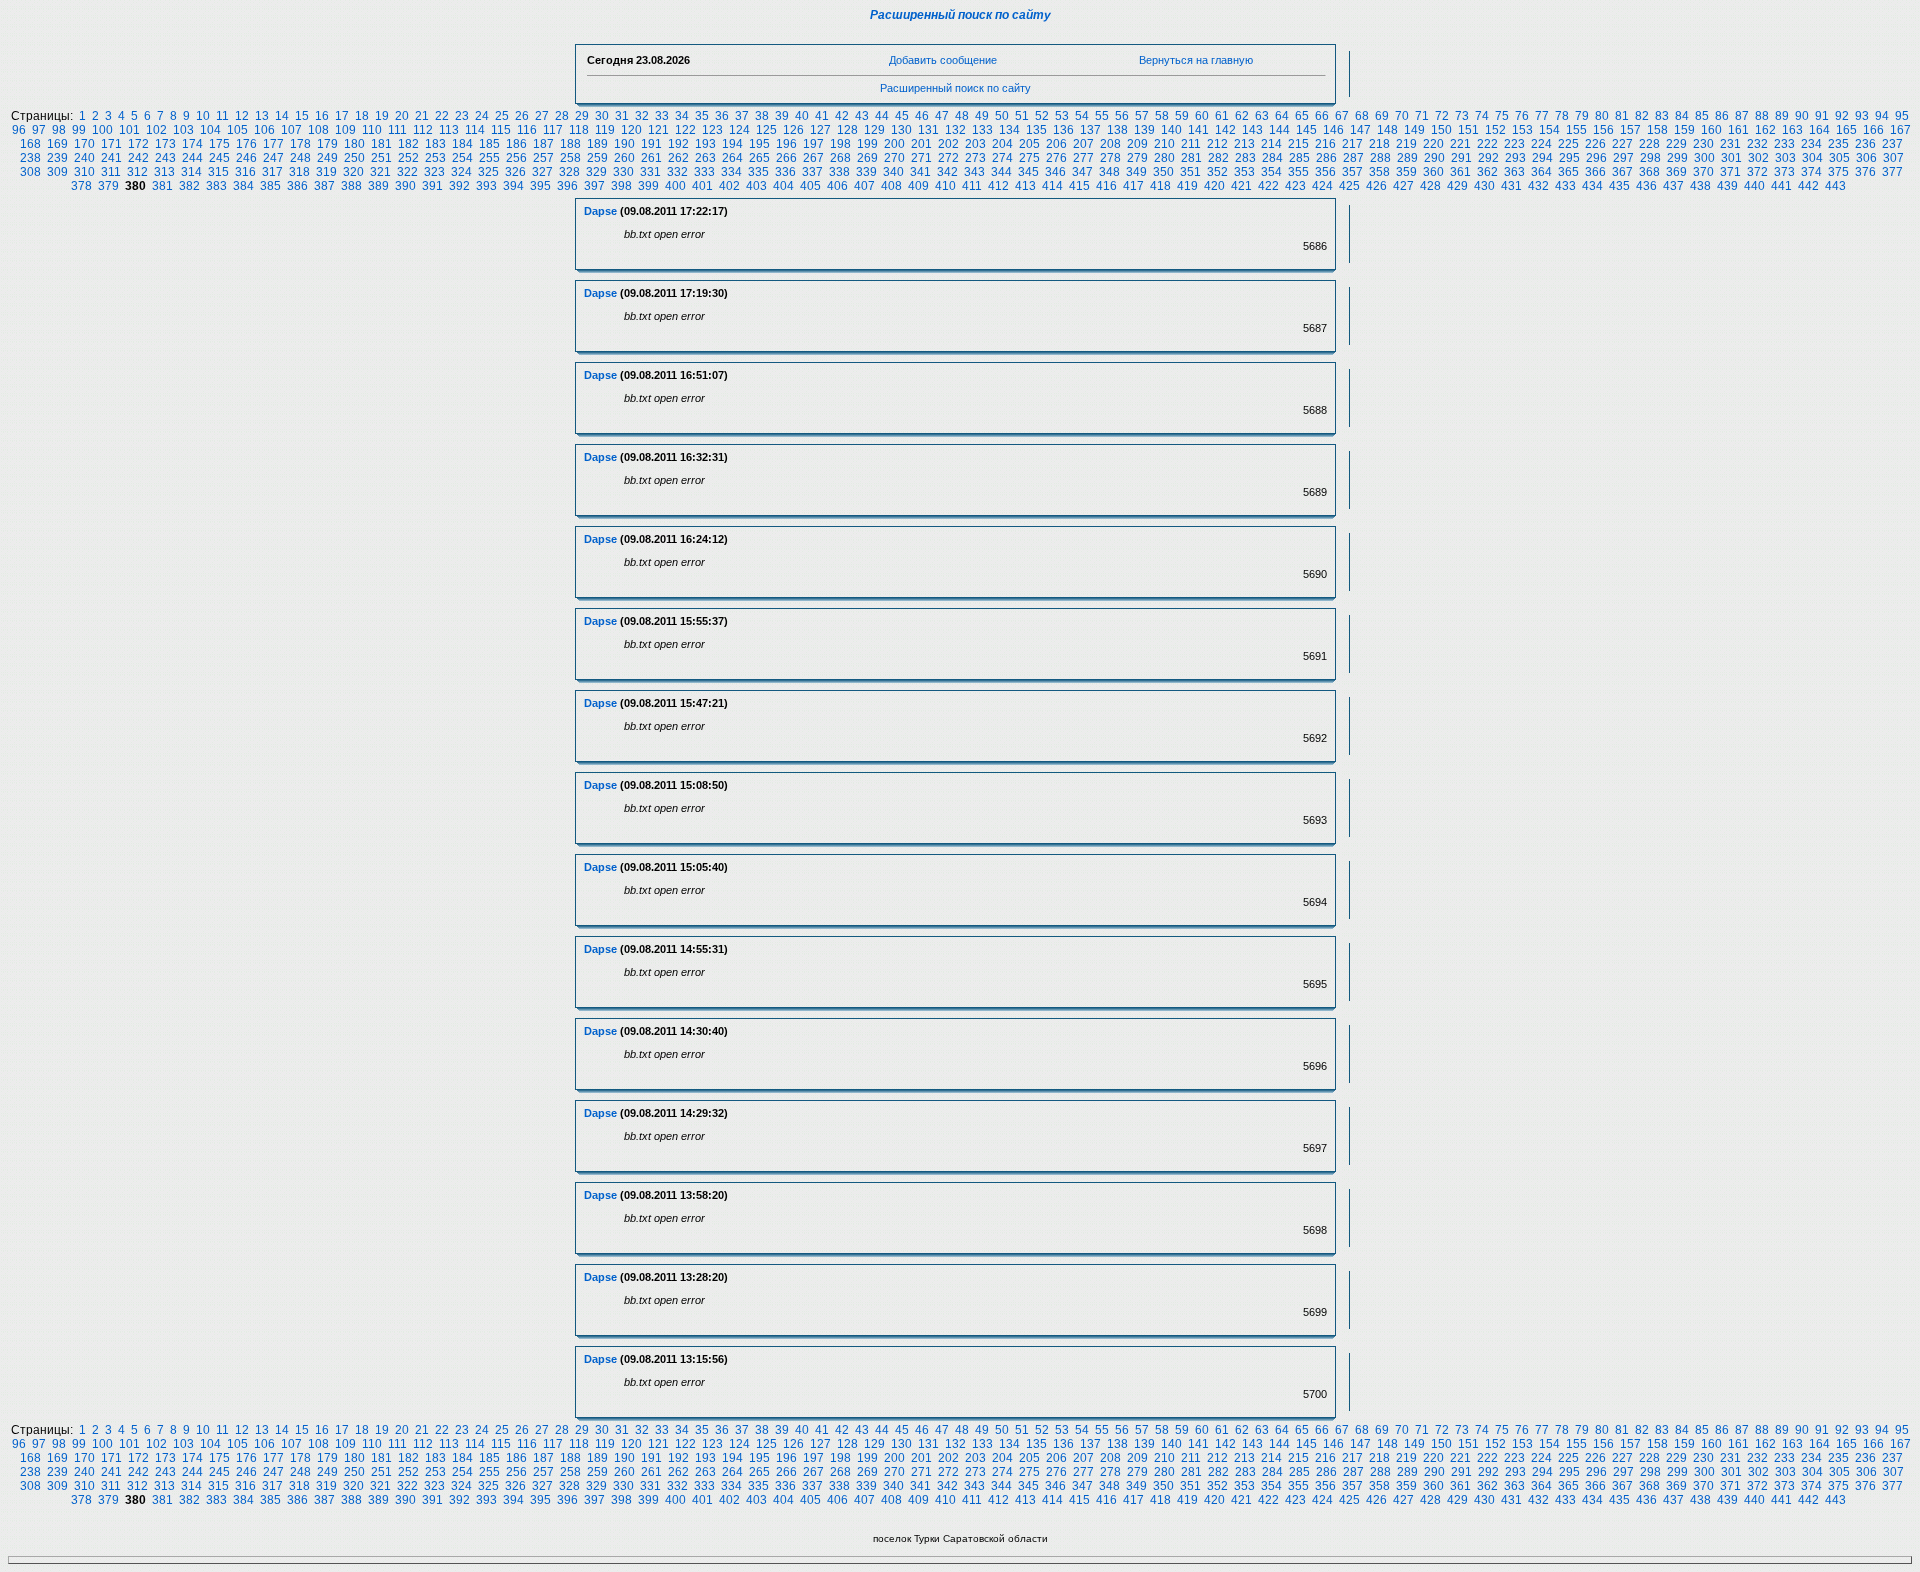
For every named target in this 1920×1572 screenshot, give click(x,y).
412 (998, 186)
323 (434, 172)
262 (678, 158)
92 (1842, 116)
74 (1482, 116)
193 (705, 144)
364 (1541, 172)
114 (475, 130)
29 (582, 116)
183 (435, 144)
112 (423, 130)
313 (164, 172)
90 (1802, 116)
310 (84, 172)
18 (362, 116)
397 (594, 186)
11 (222, 116)
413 (1025, 186)
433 (1565, 186)
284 (1272, 158)
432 (1538, 186)
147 (1360, 130)
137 (1090, 130)
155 (1576, 130)
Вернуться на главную (1196, 60)
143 (1252, 130)
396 (567, 186)
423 (1295, 186)
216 (1325, 144)
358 (1379, 172)
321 (380, 172)
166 (1873, 130)
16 (322, 116)
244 (192, 158)
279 (1137, 158)
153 (1522, 130)
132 (955, 130)
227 (1622, 144)
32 (642, 116)
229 (1676, 144)
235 (1838, 144)
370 (1703, 172)
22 (442, 116)
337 (812, 172)
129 (874, 130)
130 (901, 130)
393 (486, 186)
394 (513, 186)
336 (785, 172)
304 (1812, 158)
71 (1422, 116)
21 (422, 116)
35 (702, 116)
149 (1414, 130)
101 (129, 130)
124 (739, 130)
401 (702, 186)
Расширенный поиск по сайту (960, 15)
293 (1515, 158)
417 (1133, 186)
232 (1757, 144)
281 (1191, 158)
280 (1164, 158)
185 (489, 144)
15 (302, 116)
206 (1056, 144)
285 (1299, 158)
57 (1142, 116)
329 (596, 172)
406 (837, 186)
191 (651, 144)
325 (488, 172)
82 (1642, 116)
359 (1406, 172)
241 (111, 158)
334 (731, 172)
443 (1835, 186)
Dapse (600, 211)
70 (1402, 116)
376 (1865, 172)
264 (732, 158)
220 (1433, 144)
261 (651, 158)
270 (894, 158)
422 (1268, 186)
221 (1460, 144)
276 (1056, 158)
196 (786, 144)
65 (1302, 116)
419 (1187, 186)
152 (1495, 130)
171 (111, 144)
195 (759, 144)
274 (1002, 158)
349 (1136, 172)
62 (1242, 116)
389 (378, 186)
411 (972, 186)
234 (1811, 144)
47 (942, 116)
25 (502, 116)
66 (1322, 116)
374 (1811, 172)
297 (1623, 158)
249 (327, 158)
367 (1622, 172)
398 (621, 186)
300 (1704, 158)
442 (1808, 186)
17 (342, 116)
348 (1109, 172)
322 (407, 172)
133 (982, 130)
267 (813, 158)
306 (1866, 158)
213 (1244, 144)
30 (602, 116)
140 (1171, 130)
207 (1083, 144)
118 (579, 130)
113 (449, 130)
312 (137, 172)
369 (1676, 172)
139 (1144, 130)
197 (813, 144)
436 (1646, 186)
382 (189, 186)
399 (648, 186)
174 (192, 144)
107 (291, 130)
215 (1298, 144)
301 (1731, 158)
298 (1650, 158)
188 (570, 144)
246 (246, 158)
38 (762, 116)
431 (1511, 186)
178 (300, 144)
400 (675, 186)
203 (975, 144)
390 (405, 186)
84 (1682, 116)
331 (650, 172)
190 (624, 144)
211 (1191, 144)
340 (893, 172)
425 (1349, 186)
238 (30, 158)
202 (948, 144)
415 (1079, 186)
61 (1222, 116)
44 (882, 116)
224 (1541, 144)
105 (237, 130)
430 (1484, 186)
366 (1595, 172)
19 (382, 116)
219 (1406, 144)
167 (1900, 130)
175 (219, 144)
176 (246, 144)
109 (345, 130)
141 (1198, 130)
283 (1245, 158)
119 (605, 130)
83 (1662, 116)
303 (1785, 158)
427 (1403, 186)
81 (1622, 116)
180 (354, 144)
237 (1892, 144)
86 (1722, 116)
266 (786, 158)
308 (30, 172)
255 (489, 158)
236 (1865, 144)
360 (1433, 172)
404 (783, 186)
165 (1846, 130)
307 (1893, 158)
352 (1217, 172)
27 (542, 116)
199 (867, 144)
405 (810, 186)
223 (1514, 144)
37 (742, 116)
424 (1322, 186)
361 (1460, 172)
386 (297, 186)
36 (722, 116)
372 (1757, 172)
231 (1730, 144)
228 (1649, 144)
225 (1568, 144)
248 (300, 158)
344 (1001, 172)
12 (242, 116)
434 (1592, 186)
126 (793, 130)
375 (1838, 172)
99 (79, 130)
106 (264, 130)
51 (1022, 116)
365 (1568, 172)
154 (1549, 130)
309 (57, 172)
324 (461, 172)
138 (1117, 130)
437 (1673, 186)
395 (540, 186)
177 (273, 144)
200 (894, 144)
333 (704, 172)
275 (1029, 158)
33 (662, 116)
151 (1468, 130)
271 (921, 158)
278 (1110, 158)
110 (372, 130)
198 (840, 144)
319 (326, 172)
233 (1784, 144)
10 (203, 116)
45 (902, 116)
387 (324, 186)
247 (273, 158)
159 (1684, 130)
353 (1244, 172)
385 (270, 186)
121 (658, 130)
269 (867, 158)
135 (1036, 130)
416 (1106, 186)
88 (1762, 116)
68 (1362, 116)
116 (527, 130)
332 (677, 172)
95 (1902, 116)
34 (682, 116)
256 (516, 158)
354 (1271, 172)
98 (59, 130)
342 (947, 172)
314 (191, 172)
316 (245, 172)
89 (1782, 116)
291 (1461, 158)
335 (758, 172)
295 (1569, 158)
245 (219, 158)
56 (1122, 116)
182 (408, 144)
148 (1387, 130)
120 (631, 130)
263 (705, 158)
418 (1160, 186)
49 (982, 116)
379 (108, 186)
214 (1271, 144)
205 (1029, 144)
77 (1542, 116)
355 (1298, 172)
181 (381, 144)
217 (1352, 144)
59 (1182, 116)
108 (318, 130)
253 (435, 158)
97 (39, 130)
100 (102, 130)
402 (729, 186)
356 (1325, 172)
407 (864, 186)
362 (1487, 172)
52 (1042, 116)
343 (974, 172)
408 (891, 186)
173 (165, 144)
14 (282, 116)
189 (597, 144)
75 (1502, 116)
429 (1457, 186)
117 (553, 130)
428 (1430, 186)
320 (353, 172)
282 (1218, 158)
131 (928, 130)
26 (522, 116)
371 (1730, 172)
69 (1382, 116)
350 (1163, 172)
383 (216, 186)
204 (1002, 144)
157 (1630, 130)
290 (1434, 158)
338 (839, 172)
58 (1162, 116)
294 (1542, 158)
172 (138, 144)
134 (1009, 130)
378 (81, 186)
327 (542, 172)
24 (482, 116)
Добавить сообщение (943, 60)
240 (84, 158)
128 (847, 130)
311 (111, 172)
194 (732, 144)
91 (1822, 116)
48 (962, 116)
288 (1380, 158)
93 (1862, 116)
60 (1202, 116)
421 (1241, 186)
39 (782, 116)
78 (1562, 116)
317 (272, 172)
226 (1595, 144)
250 (354, 158)
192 (678, 144)
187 (543, 144)
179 (327, 144)
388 (351, 186)
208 (1110, 144)
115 (501, 130)
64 (1282, 116)
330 (623, 172)
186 (516, 144)
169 (57, 144)
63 (1262, 116)
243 (165, 158)
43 (862, 116)
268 (840, 158)
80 (1602, 116)
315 (218, 172)
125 (766, 130)
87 (1742, 116)
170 (84, 144)
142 (1225, 130)
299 (1677, 158)
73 (1462, 116)
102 (156, 130)
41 (822, 116)
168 (30, 144)
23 (462, 116)
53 (1062, 116)
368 (1649, 172)
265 (759, 158)
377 (1892, 172)
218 (1379, 144)
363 (1514, 172)
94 (1882, 116)
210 (1164, 144)
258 (570, 158)
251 (381, 158)
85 (1702, 116)
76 (1522, 116)
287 (1353, 158)
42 (842, 116)
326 (515, 172)
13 (262, 116)
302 (1758, 158)
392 (459, 186)
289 (1407, 158)
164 (1819, 130)
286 (1326, 158)
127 (820, 130)
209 (1137, 144)
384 (243, 186)
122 (685, 130)
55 (1102, 116)
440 (1754, 186)
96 (19, 130)
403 (756, 186)
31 (622, 116)
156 (1603, 130)
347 (1082, 172)
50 (1002, 116)
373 (1784, 172)
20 (402, 116)
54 (1082, 116)
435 (1619, 186)
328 (569, 172)
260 (624, 158)
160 (1711, 130)
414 (1052, 186)
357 (1352, 172)
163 (1792, 130)
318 (299, 172)
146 (1333, 130)
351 (1190, 172)
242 (138, 158)
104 (210, 130)
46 (922, 116)
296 (1596, 158)
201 (921, 144)
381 (162, 186)
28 (562, 116)
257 (543, 158)
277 (1083, 158)
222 (1487, 144)
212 (1217, 144)
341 (920, 172)
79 (1582, 116)
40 (802, 116)
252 (408, 158)
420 (1214, 186)
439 (1727, 186)
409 (918, 186)
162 (1765, 130)
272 (948, 158)
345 (1028, 172)
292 (1488, 158)
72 (1442, 116)
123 (712, 130)
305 (1839, 158)
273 (975, 158)
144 (1279, 130)
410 (945, 186)
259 (597, 158)
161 (1738, 130)
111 (397, 130)
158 (1657, 130)
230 (1703, 144)
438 (1700, 186)
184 (462, 144)
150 (1441, 130)
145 (1306, 130)
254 (462, 158)
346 (1055, 172)
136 (1063, 130)
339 (866, 172)
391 (432, 186)
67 (1342, 116)
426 (1376, 186)
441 (1781, 186)
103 (183, 130)
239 (57, 158)
